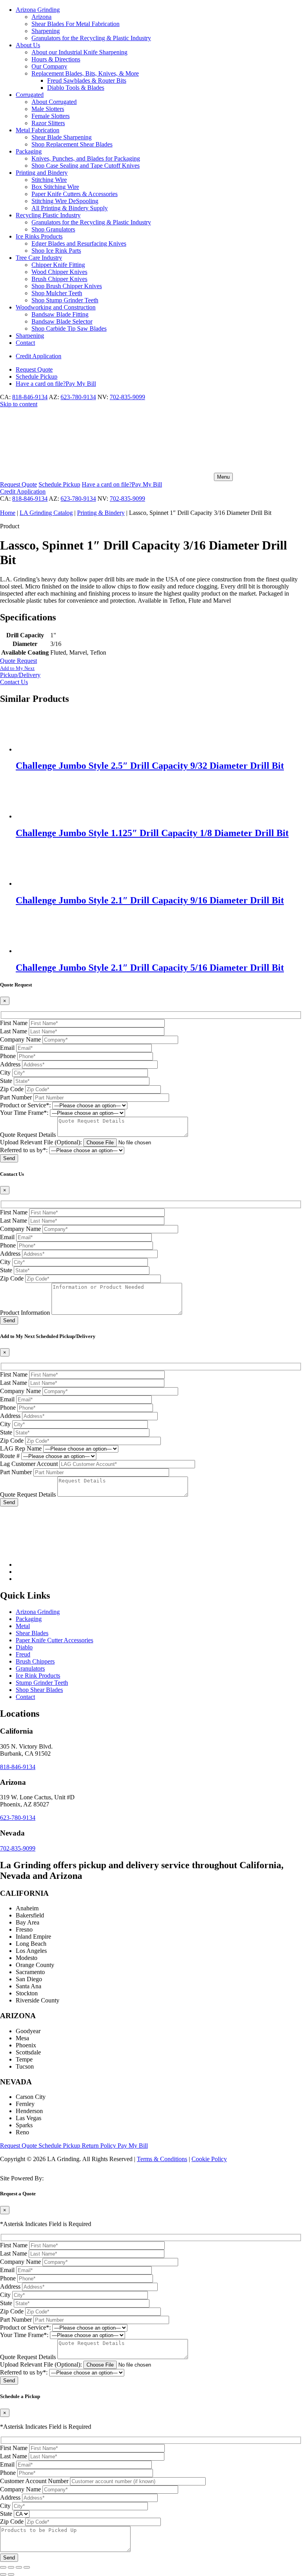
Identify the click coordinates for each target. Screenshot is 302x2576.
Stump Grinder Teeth (42, 1683)
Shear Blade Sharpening (62, 137)
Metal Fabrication (38, 130)
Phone (8, 1056)
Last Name (14, 1031)
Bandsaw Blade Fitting (60, 314)
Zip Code (12, 1089)
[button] (151, 672)
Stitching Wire (49, 180)
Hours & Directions (56, 59)
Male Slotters (48, 109)
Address (10, 1064)
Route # (10, 1456)
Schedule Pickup (60, 2146)
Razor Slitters (48, 123)
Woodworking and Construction (56, 307)
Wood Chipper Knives (59, 272)
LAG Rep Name (21, 1448)
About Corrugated (54, 102)
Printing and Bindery (42, 173)
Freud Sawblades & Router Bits (87, 80)
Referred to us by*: (24, 1150)
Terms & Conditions (162, 2159)
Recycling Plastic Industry (48, 215)
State (6, 1081)
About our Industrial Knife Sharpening (79, 52)
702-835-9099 (127, 397)
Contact (25, 343)
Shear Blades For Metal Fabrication (75, 24)
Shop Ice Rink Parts (56, 251)
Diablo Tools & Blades (76, 88)
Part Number (16, 1097)
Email (7, 1048)
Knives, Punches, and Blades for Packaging (86, 158)
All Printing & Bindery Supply (70, 208)
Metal (23, 1626)
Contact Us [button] (14, 682)
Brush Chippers (35, 1661)
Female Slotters (51, 116)
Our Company (49, 66)
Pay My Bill (56, 384)
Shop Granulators (53, 229)
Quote (34, 369)
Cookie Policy (209, 2159)
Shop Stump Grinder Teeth (65, 300)
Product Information (25, 1313)
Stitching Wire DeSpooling (65, 201)
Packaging (29, 151)
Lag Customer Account (29, 1464)
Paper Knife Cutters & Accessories (75, 194)
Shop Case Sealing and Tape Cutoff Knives (86, 166)
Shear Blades (32, 1633)
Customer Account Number (34, 2481)
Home (8, 513)
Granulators (30, 1668)
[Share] (19, 2567)
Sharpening (46, 31)
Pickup (37, 377)
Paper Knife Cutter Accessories (54, 1640)
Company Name (20, 1039)
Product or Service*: (25, 1105)
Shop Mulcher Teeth (57, 293)
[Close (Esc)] (27, 2567)
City (5, 1072)
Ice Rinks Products (39, 236)
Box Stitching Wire (55, 187)
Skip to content (19, 404)
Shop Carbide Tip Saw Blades (69, 328)
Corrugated (30, 95)
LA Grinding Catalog (46, 513)
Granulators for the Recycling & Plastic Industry (91, 38)
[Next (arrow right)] (11, 2574)
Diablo (24, 1647)
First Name (14, 1023)
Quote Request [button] (18, 661)
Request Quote (19, 2146)
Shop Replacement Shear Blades (72, 144)
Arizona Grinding (38, 10)
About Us (28, 45)
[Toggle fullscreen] (11, 2567)
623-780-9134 (78, 397)
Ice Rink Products (38, 1676)
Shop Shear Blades (39, 1690)
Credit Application (39, 356)
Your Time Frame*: (24, 1113)
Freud (23, 1654)
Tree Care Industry (39, 258)
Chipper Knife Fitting (58, 265)
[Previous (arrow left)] (3, 2574)
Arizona (41, 17)
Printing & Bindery (101, 513)
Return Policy (100, 2146)
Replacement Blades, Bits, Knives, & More (85, 73)
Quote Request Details (28, 1135)
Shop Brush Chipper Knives (67, 286)
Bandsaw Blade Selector (62, 321)
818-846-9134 (30, 397)
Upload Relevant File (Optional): (41, 1142)
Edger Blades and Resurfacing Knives (79, 243)
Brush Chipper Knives (59, 279)
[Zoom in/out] (3, 2567)
